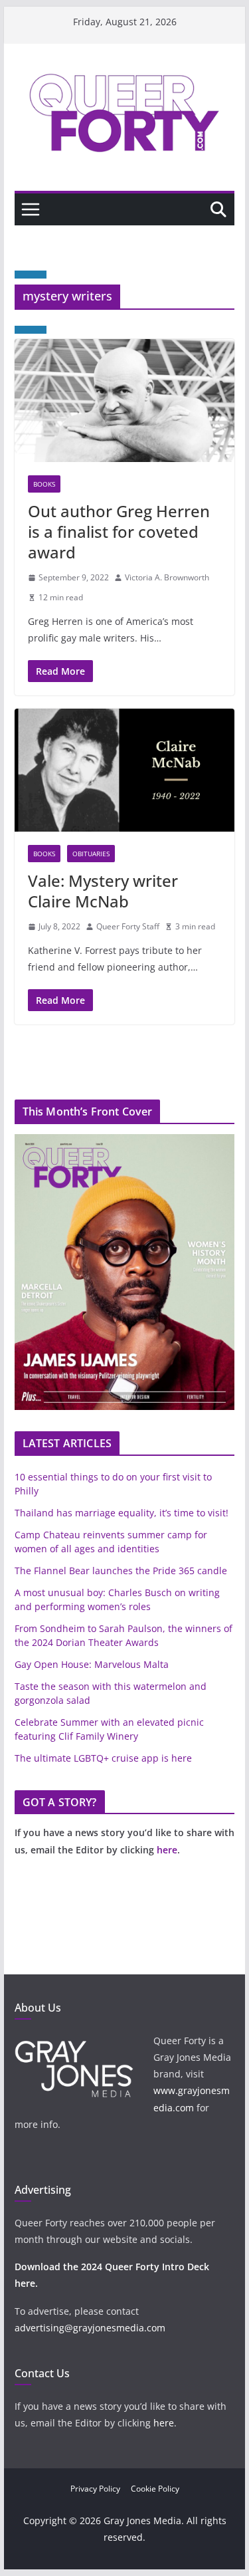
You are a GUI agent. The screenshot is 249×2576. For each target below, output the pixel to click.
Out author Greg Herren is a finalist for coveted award (119, 531)
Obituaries (91, 854)
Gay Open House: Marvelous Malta (92, 1664)
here (167, 1850)
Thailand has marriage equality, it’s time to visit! (122, 1513)
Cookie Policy (155, 2489)
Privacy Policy (95, 2489)
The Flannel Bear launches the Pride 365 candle (121, 1571)
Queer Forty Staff (128, 926)
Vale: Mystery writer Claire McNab (103, 891)
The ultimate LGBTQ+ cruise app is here (103, 1758)
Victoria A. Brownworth (167, 577)
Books (44, 484)
